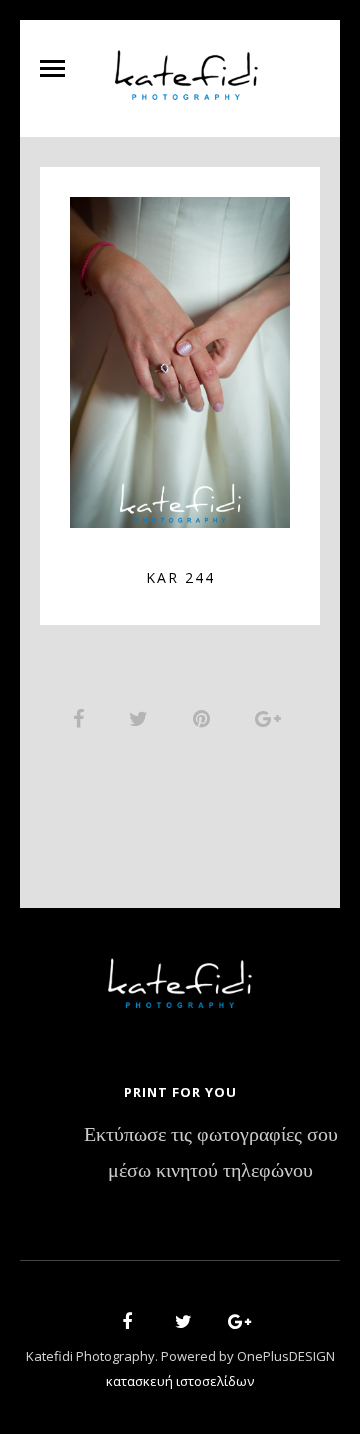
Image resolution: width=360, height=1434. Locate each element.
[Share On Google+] (271, 718)
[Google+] (233, 1324)
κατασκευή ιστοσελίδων (180, 1381)
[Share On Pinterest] (205, 718)
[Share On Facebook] (82, 718)
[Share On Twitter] (142, 718)
